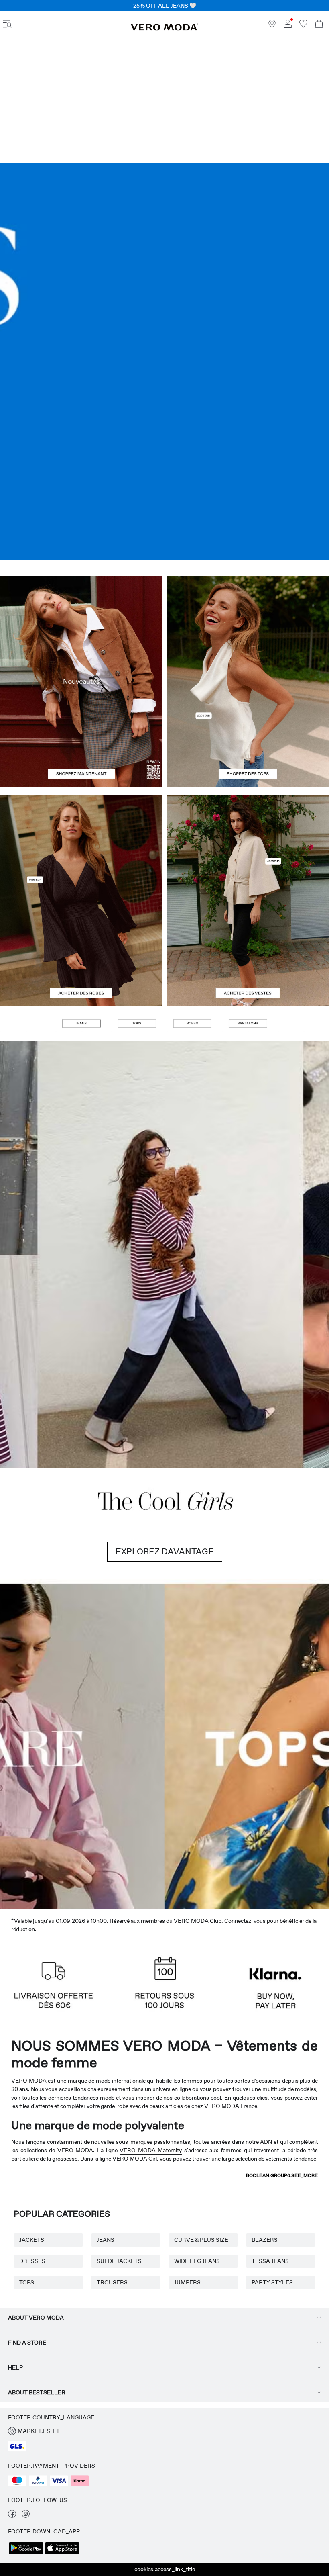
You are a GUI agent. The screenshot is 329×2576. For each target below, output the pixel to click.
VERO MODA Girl (135, 2159)
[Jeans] (164, 361)
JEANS (106, 2240)
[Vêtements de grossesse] (41, 1744)
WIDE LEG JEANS (197, 2261)
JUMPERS (187, 2282)
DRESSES (32, 2261)
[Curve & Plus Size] (288, 1744)
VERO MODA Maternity (151, 2150)
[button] (26, 1024)
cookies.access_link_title (165, 2569)
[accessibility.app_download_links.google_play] (26, 2553)
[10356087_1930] (81, 848)
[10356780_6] (248, 629)
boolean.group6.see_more (282, 2175)
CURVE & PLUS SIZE (201, 2240)
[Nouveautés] (81, 681)
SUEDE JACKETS (119, 2261)
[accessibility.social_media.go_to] (12, 2516)
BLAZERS (265, 2240)
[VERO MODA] (164, 29)
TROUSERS (112, 2282)
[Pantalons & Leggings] (248, 1024)
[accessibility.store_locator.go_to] (272, 26)
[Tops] (248, 734)
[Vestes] (248, 954)
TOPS (27, 2282)
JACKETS (32, 2240)
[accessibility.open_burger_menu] (7, 25)
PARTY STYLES (272, 2282)
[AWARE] (123, 1744)
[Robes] (81, 954)
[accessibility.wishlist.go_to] (303, 26)
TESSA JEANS (270, 2261)
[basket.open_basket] (319, 25)
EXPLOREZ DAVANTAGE (165, 1552)
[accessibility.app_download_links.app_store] (62, 2553)
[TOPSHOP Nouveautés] (206, 1744)
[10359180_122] (248, 848)
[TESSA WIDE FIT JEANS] (164, 1254)
